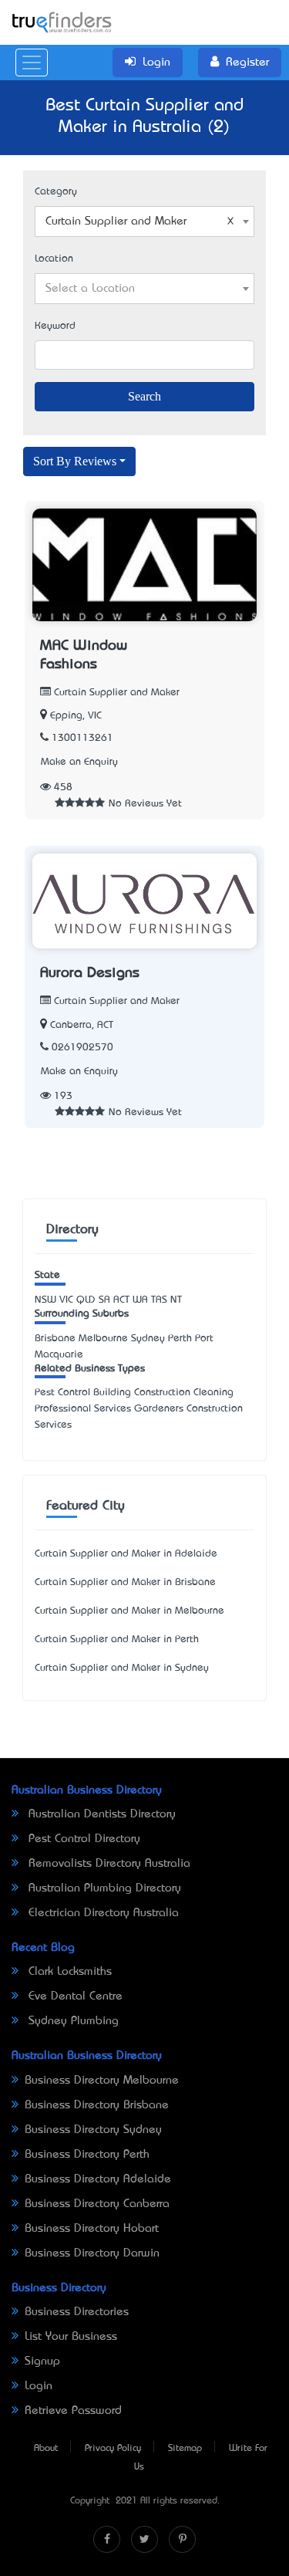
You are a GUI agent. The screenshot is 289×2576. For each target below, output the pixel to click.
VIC (66, 1300)
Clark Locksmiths (68, 1972)
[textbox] (144, 289)
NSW (45, 1300)
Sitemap (185, 2449)
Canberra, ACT (82, 1025)
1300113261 (82, 738)
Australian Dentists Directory (100, 1814)
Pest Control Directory (82, 1839)
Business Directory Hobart (92, 2229)
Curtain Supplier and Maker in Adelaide (126, 1554)
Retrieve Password (73, 2411)
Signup (42, 2361)
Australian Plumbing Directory (103, 1888)
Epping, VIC (76, 716)
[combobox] (144, 221)
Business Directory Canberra (97, 2204)
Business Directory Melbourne (102, 2081)
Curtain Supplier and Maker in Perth (117, 1640)
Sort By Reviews (75, 461)
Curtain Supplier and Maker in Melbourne (129, 1611)
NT (176, 1300)
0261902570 (82, 1048)
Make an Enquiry (79, 762)
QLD (86, 1300)
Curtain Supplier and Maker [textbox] (116, 221)
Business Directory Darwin (92, 2253)
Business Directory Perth (87, 2155)
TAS (159, 1300)
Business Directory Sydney (93, 2130)
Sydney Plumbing (72, 2021)
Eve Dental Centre (74, 1996)
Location (54, 259)
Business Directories (77, 2312)
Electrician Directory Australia (102, 1913)
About (46, 2449)
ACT (121, 1300)
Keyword (55, 326)
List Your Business (71, 2337)
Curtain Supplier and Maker (115, 693)
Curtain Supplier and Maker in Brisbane (125, 1582)
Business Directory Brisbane (97, 2105)
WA (140, 1300)
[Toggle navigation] (32, 63)
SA (104, 1300)
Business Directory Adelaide (98, 2179)
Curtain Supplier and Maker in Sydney (122, 1668)
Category (56, 192)
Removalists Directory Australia (108, 1864)
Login (39, 2386)
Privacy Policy (113, 2449)
